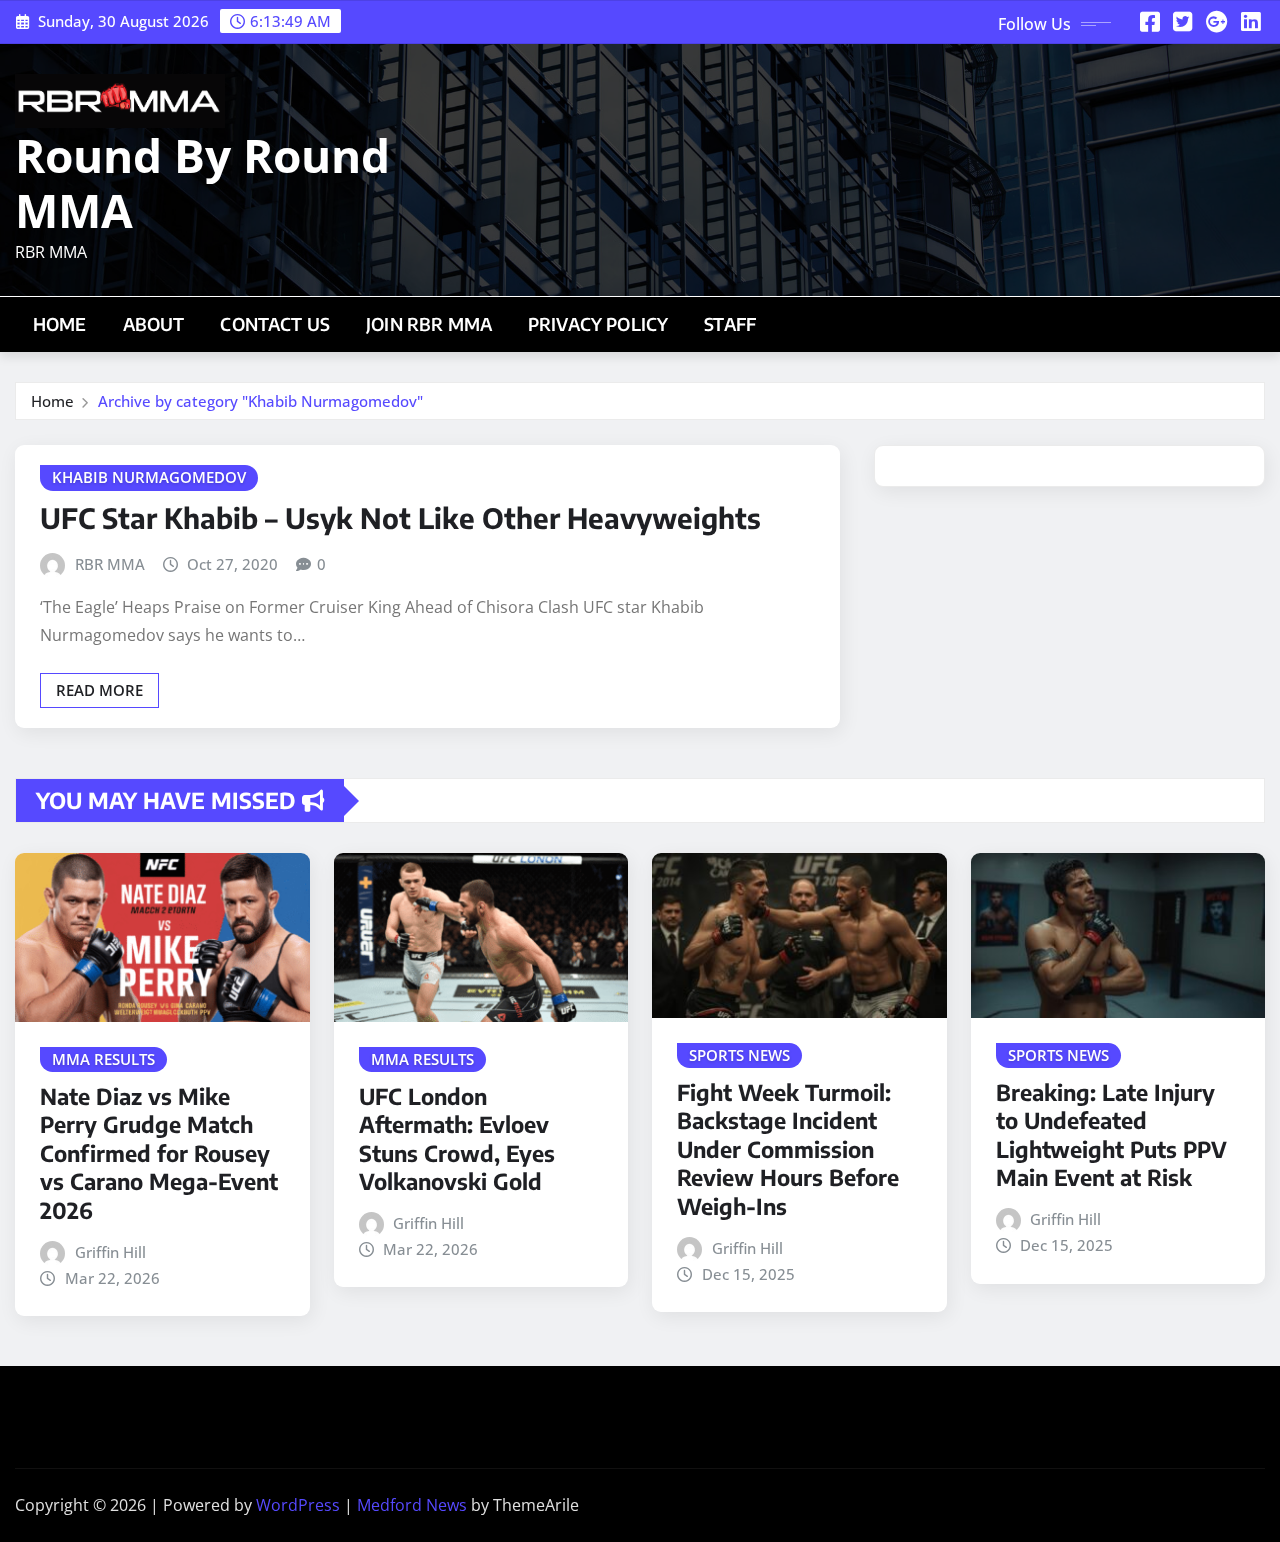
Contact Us (275, 324)
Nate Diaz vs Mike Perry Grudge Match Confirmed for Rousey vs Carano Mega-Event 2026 (159, 1153)
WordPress (298, 1505)
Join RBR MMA (429, 324)
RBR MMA (110, 564)
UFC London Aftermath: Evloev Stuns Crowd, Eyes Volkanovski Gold (457, 1139)
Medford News (412, 1505)
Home (60, 324)
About (154, 324)
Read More (99, 690)
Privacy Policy (598, 324)
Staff (730, 324)
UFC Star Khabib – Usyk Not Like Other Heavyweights (400, 517)
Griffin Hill (110, 1252)
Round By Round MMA (202, 182)
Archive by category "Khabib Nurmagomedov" (260, 401)
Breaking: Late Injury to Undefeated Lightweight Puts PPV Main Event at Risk (1111, 1135)
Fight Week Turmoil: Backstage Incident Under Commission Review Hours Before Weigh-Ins (788, 1149)
